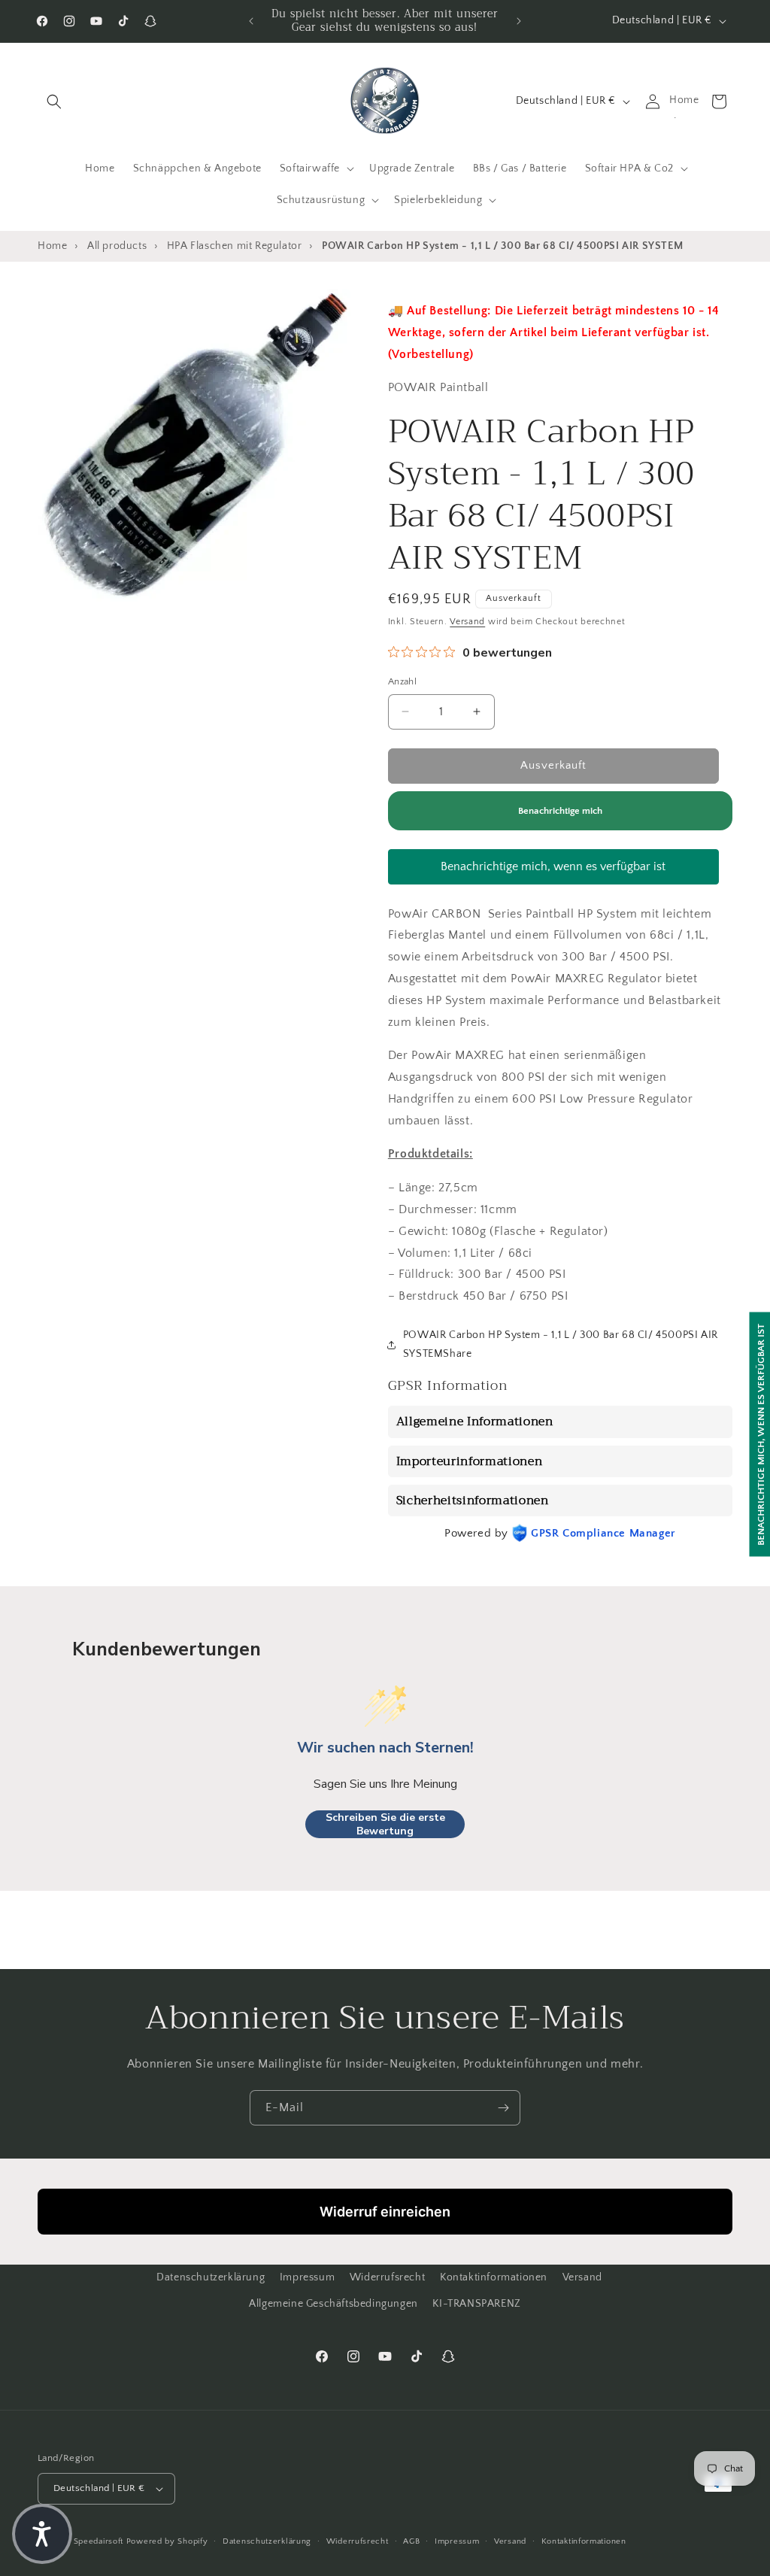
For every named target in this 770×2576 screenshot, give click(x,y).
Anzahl (402, 681)
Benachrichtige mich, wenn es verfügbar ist (553, 866)
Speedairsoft (99, 2541)
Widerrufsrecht (387, 2277)
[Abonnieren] (503, 2108)
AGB (411, 2541)
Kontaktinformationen (494, 2277)
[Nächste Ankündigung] (519, 21)
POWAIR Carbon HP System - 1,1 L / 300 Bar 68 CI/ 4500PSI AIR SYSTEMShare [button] (561, 1344)
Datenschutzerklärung (211, 2277)
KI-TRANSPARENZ (476, 2304)
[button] (54, 102)
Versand (467, 622)
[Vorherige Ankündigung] (251, 21)
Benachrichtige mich (560, 811)
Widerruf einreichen (385, 2212)
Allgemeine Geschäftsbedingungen (333, 2304)
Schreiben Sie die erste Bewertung (385, 1824)
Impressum (307, 2277)
